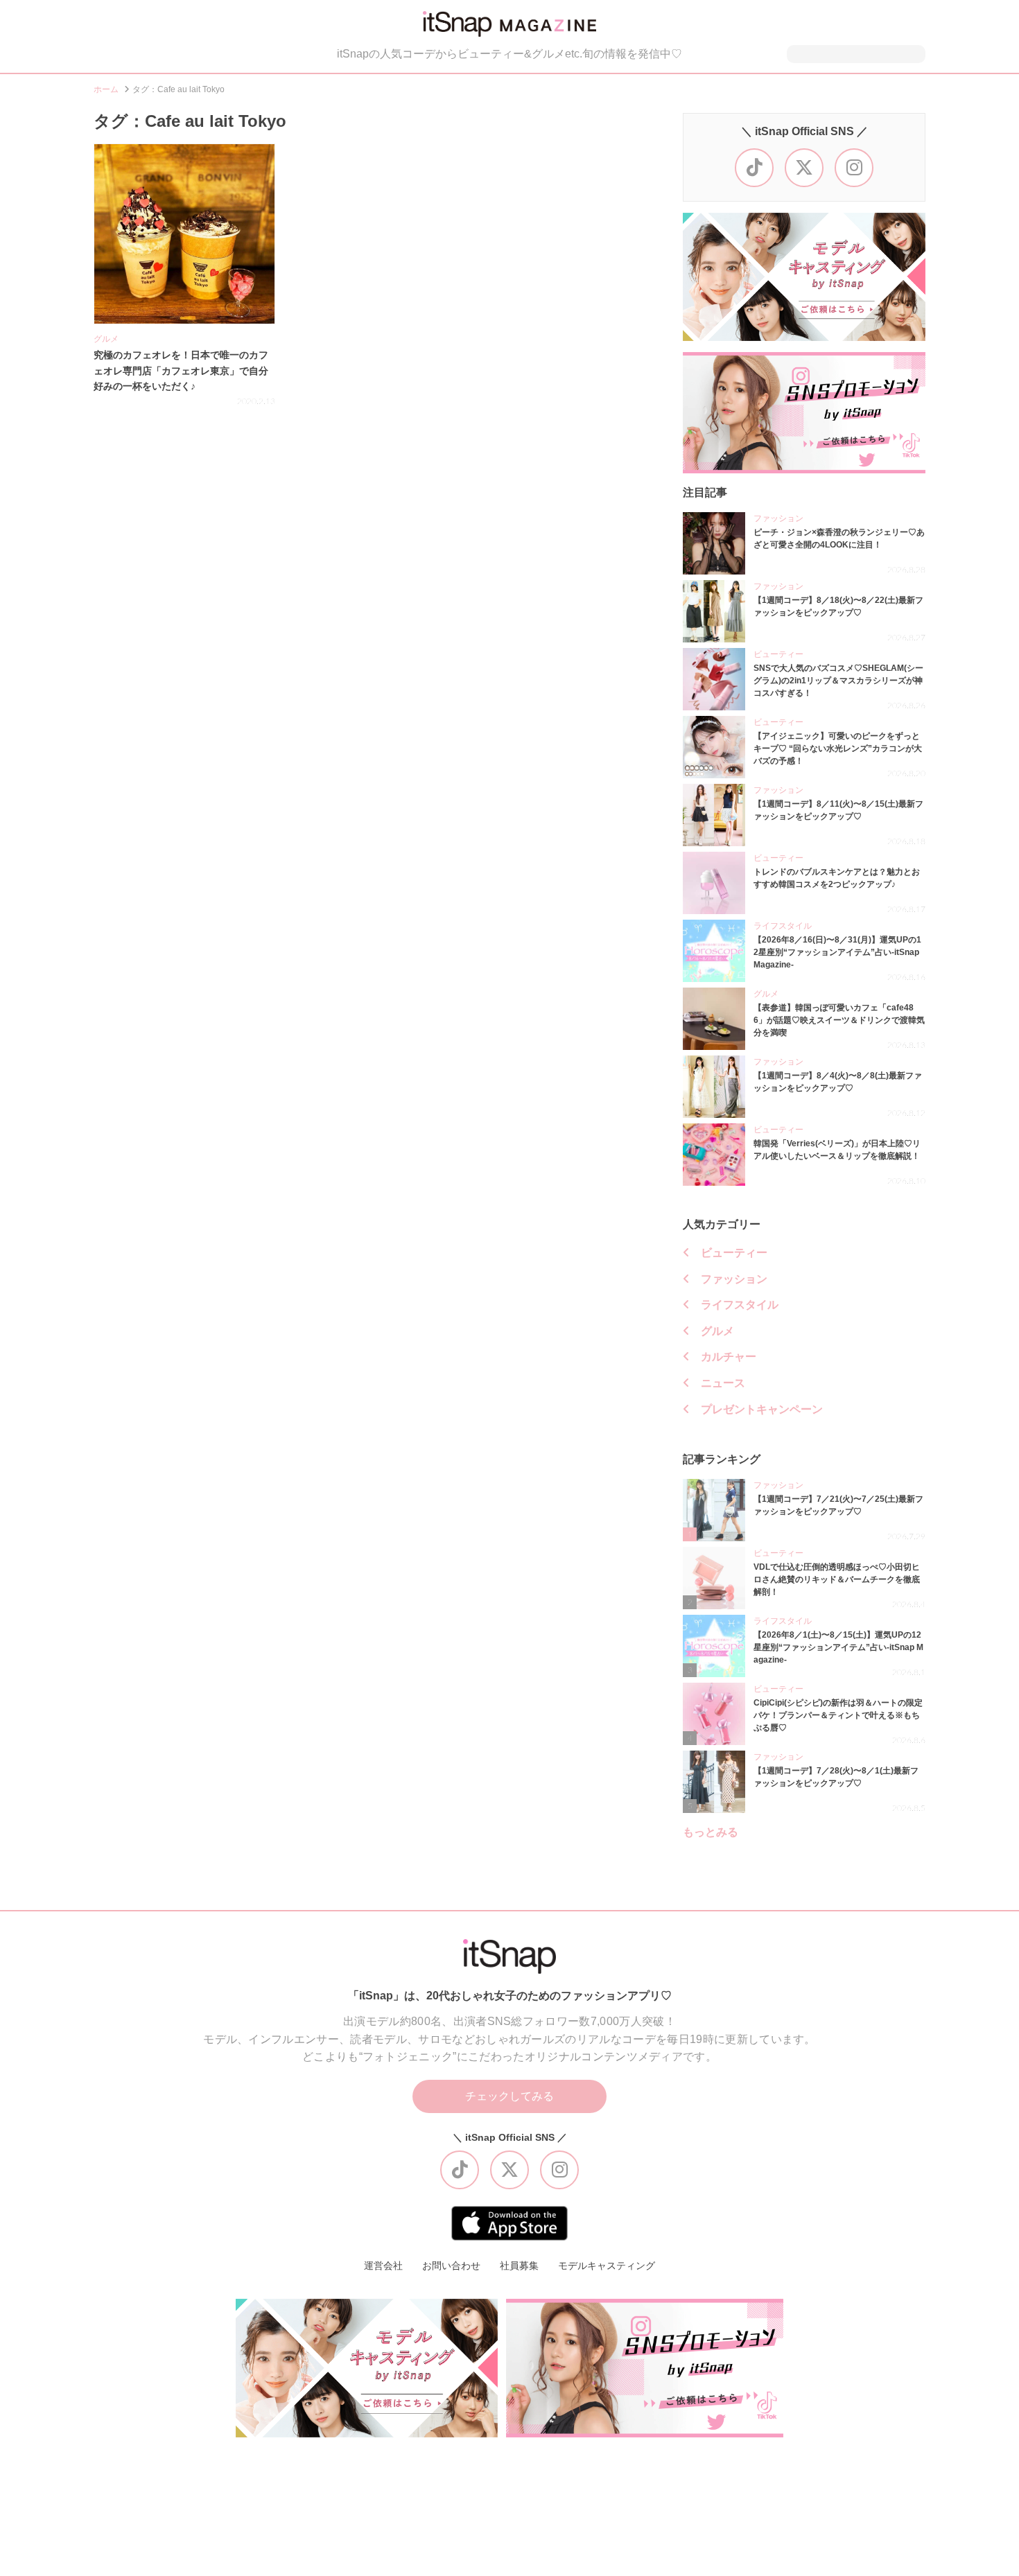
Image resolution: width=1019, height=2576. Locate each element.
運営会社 (383, 2266)
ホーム (106, 89)
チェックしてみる (509, 2096)
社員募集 (519, 2266)
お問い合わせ (451, 2266)
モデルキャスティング (607, 2266)
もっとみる (711, 1832)
